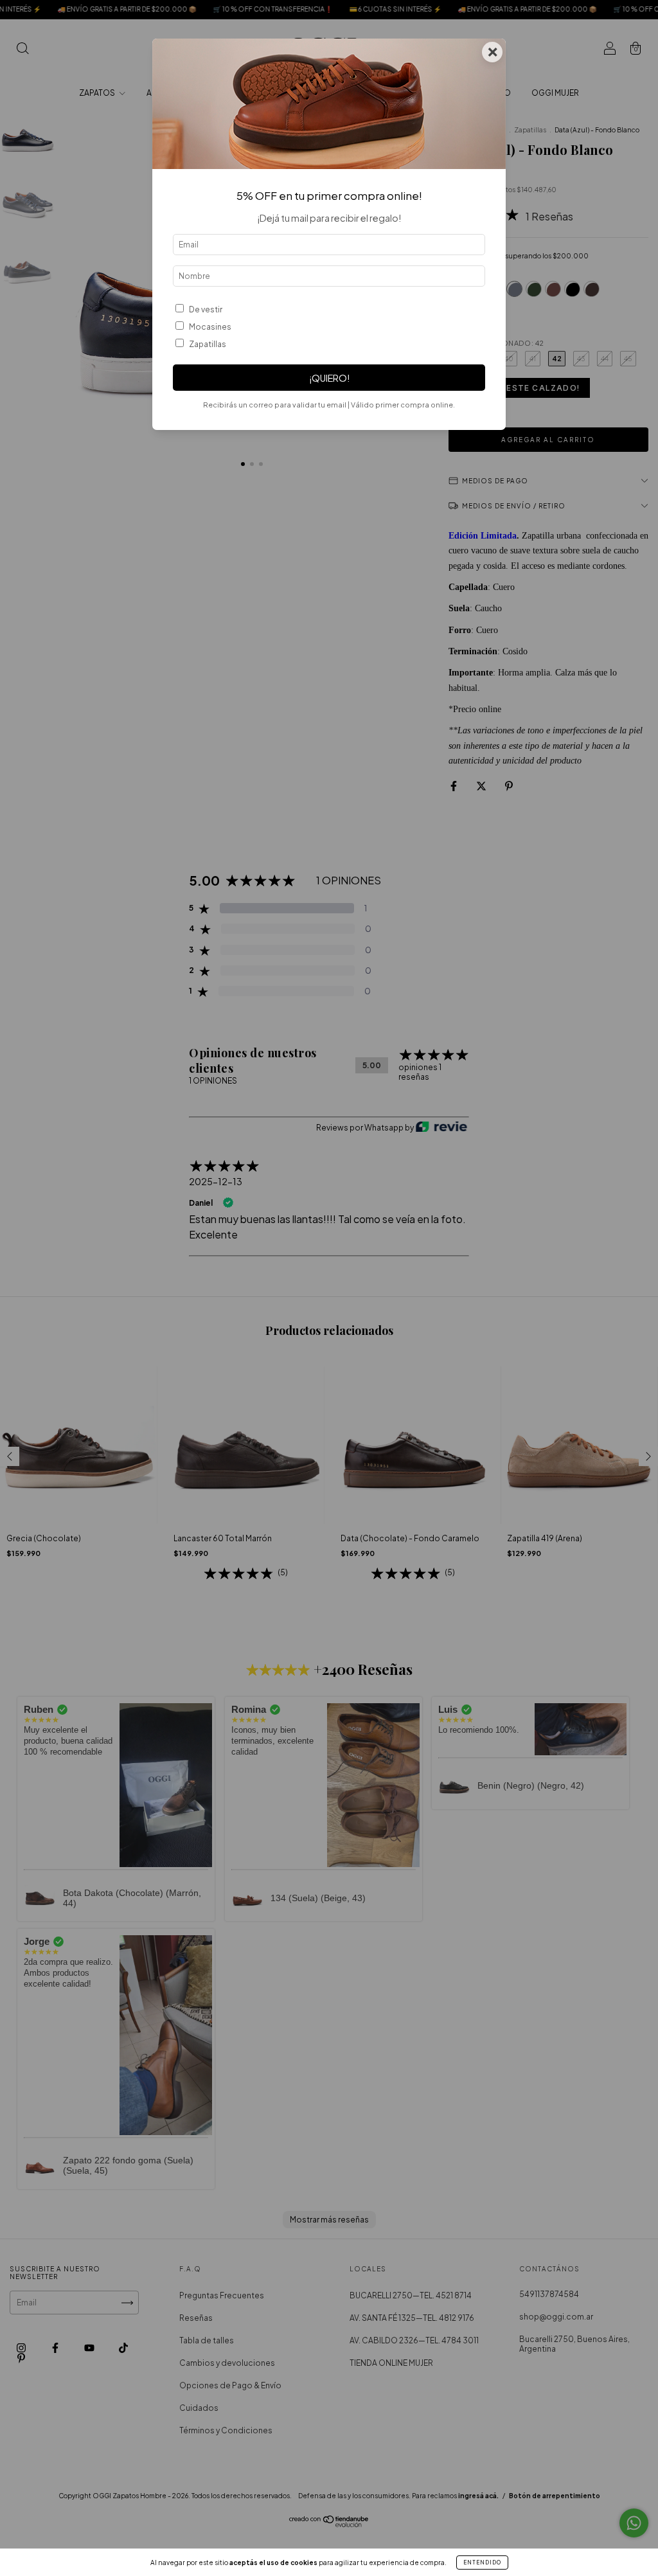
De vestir (206, 309)
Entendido (482, 2563)
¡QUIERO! (329, 378)
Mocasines (210, 327)
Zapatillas (208, 344)
